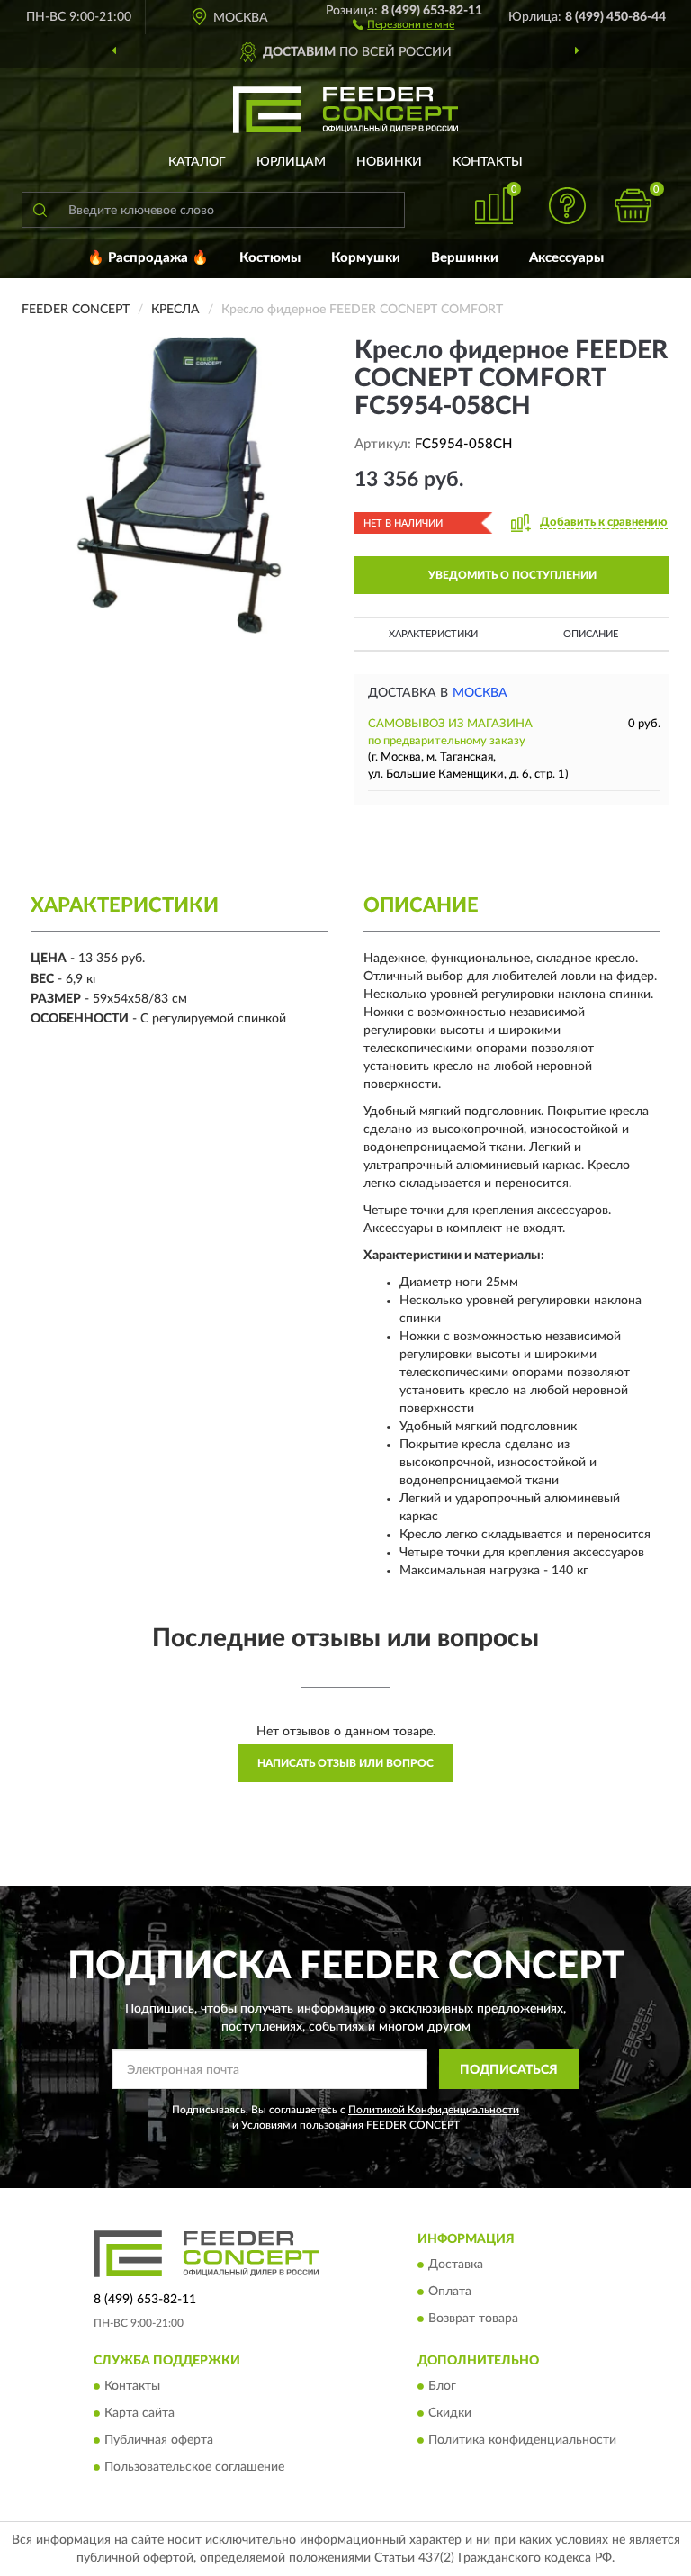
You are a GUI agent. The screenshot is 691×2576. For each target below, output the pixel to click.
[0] (633, 206)
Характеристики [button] (433, 634)
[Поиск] (40, 210)
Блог (442, 2387)
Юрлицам (291, 162)
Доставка (456, 2265)
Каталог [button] (197, 162)
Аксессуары (566, 258)
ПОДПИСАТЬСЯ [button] (509, 2070)
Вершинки (465, 258)
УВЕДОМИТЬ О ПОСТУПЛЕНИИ (512, 575)
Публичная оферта (159, 2441)
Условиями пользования (302, 2125)
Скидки (450, 2414)
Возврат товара (473, 2319)
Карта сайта (139, 2414)
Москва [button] (480, 693)
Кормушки (366, 258)
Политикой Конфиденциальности (434, 2110)
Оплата (450, 2292)
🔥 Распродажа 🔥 (148, 258)
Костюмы (270, 258)
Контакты (488, 162)
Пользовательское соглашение (194, 2468)
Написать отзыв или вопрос (345, 1763)
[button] (404, 23)
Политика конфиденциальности (522, 2441)
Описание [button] (591, 634)
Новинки (389, 162)
